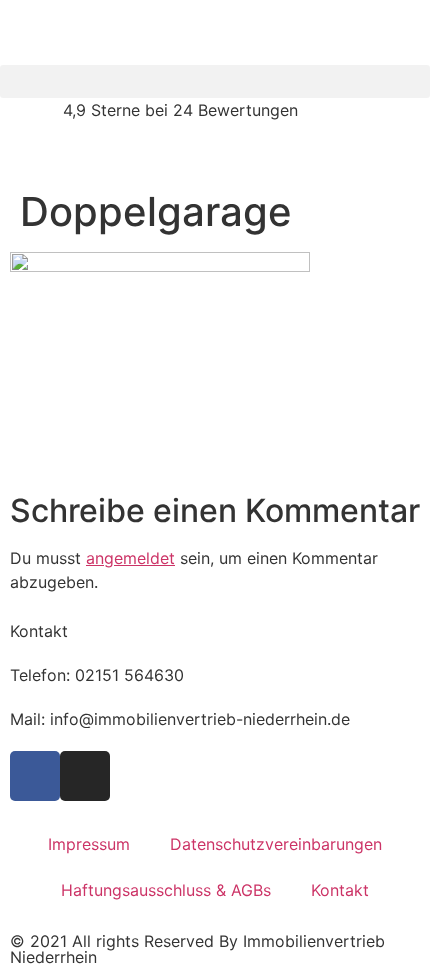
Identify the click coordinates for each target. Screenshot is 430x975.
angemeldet (130, 558)
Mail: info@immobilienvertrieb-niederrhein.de (180, 719)
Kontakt (340, 890)
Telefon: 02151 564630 (97, 675)
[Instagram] (85, 776)
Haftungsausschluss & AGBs (166, 890)
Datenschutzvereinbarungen (276, 844)
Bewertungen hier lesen (88, 154)
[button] (215, 81)
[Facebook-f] (35, 776)
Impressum (89, 844)
